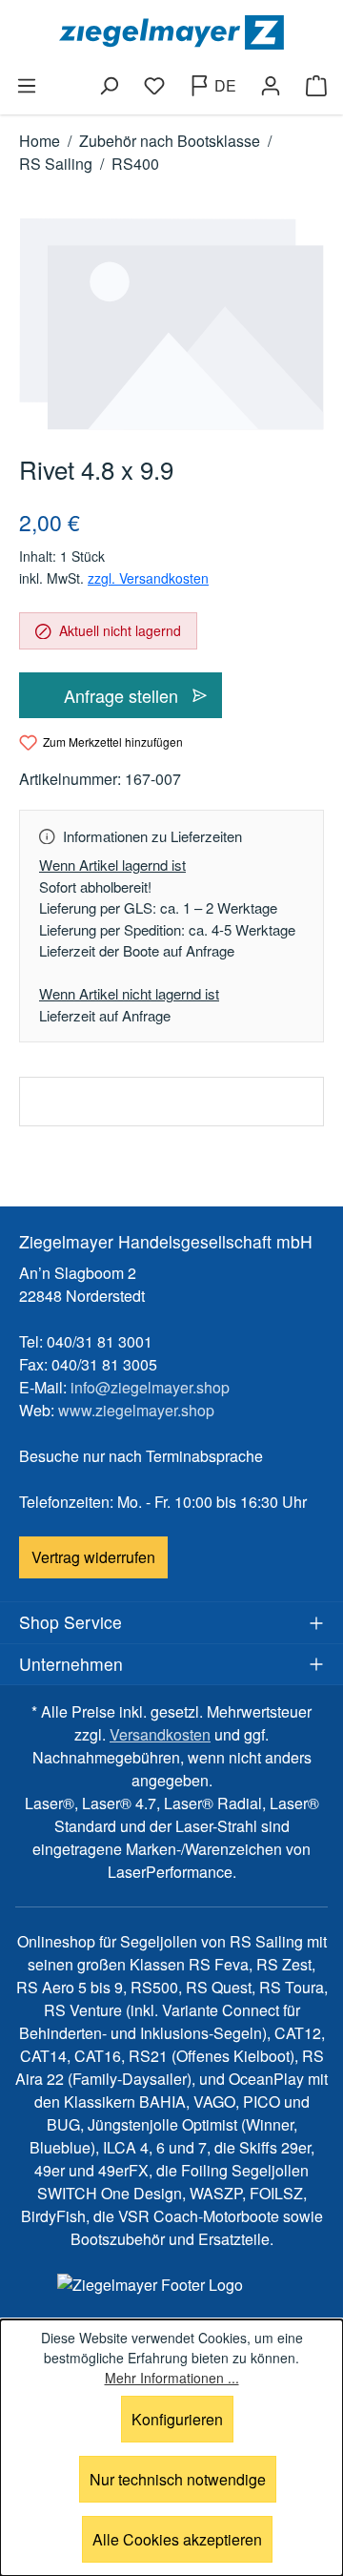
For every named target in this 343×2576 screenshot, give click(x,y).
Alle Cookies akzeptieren (177, 2539)
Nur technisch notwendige (178, 2479)
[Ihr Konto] (271, 86)
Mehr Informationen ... (172, 2378)
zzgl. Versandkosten (148, 578)
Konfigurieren (177, 2419)
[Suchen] (109, 86)
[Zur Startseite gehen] (171, 32)
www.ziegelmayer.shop (136, 1410)
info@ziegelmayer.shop (150, 1387)
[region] (171, 324)
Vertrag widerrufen (93, 1557)
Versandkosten (160, 1734)
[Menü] (27, 86)
